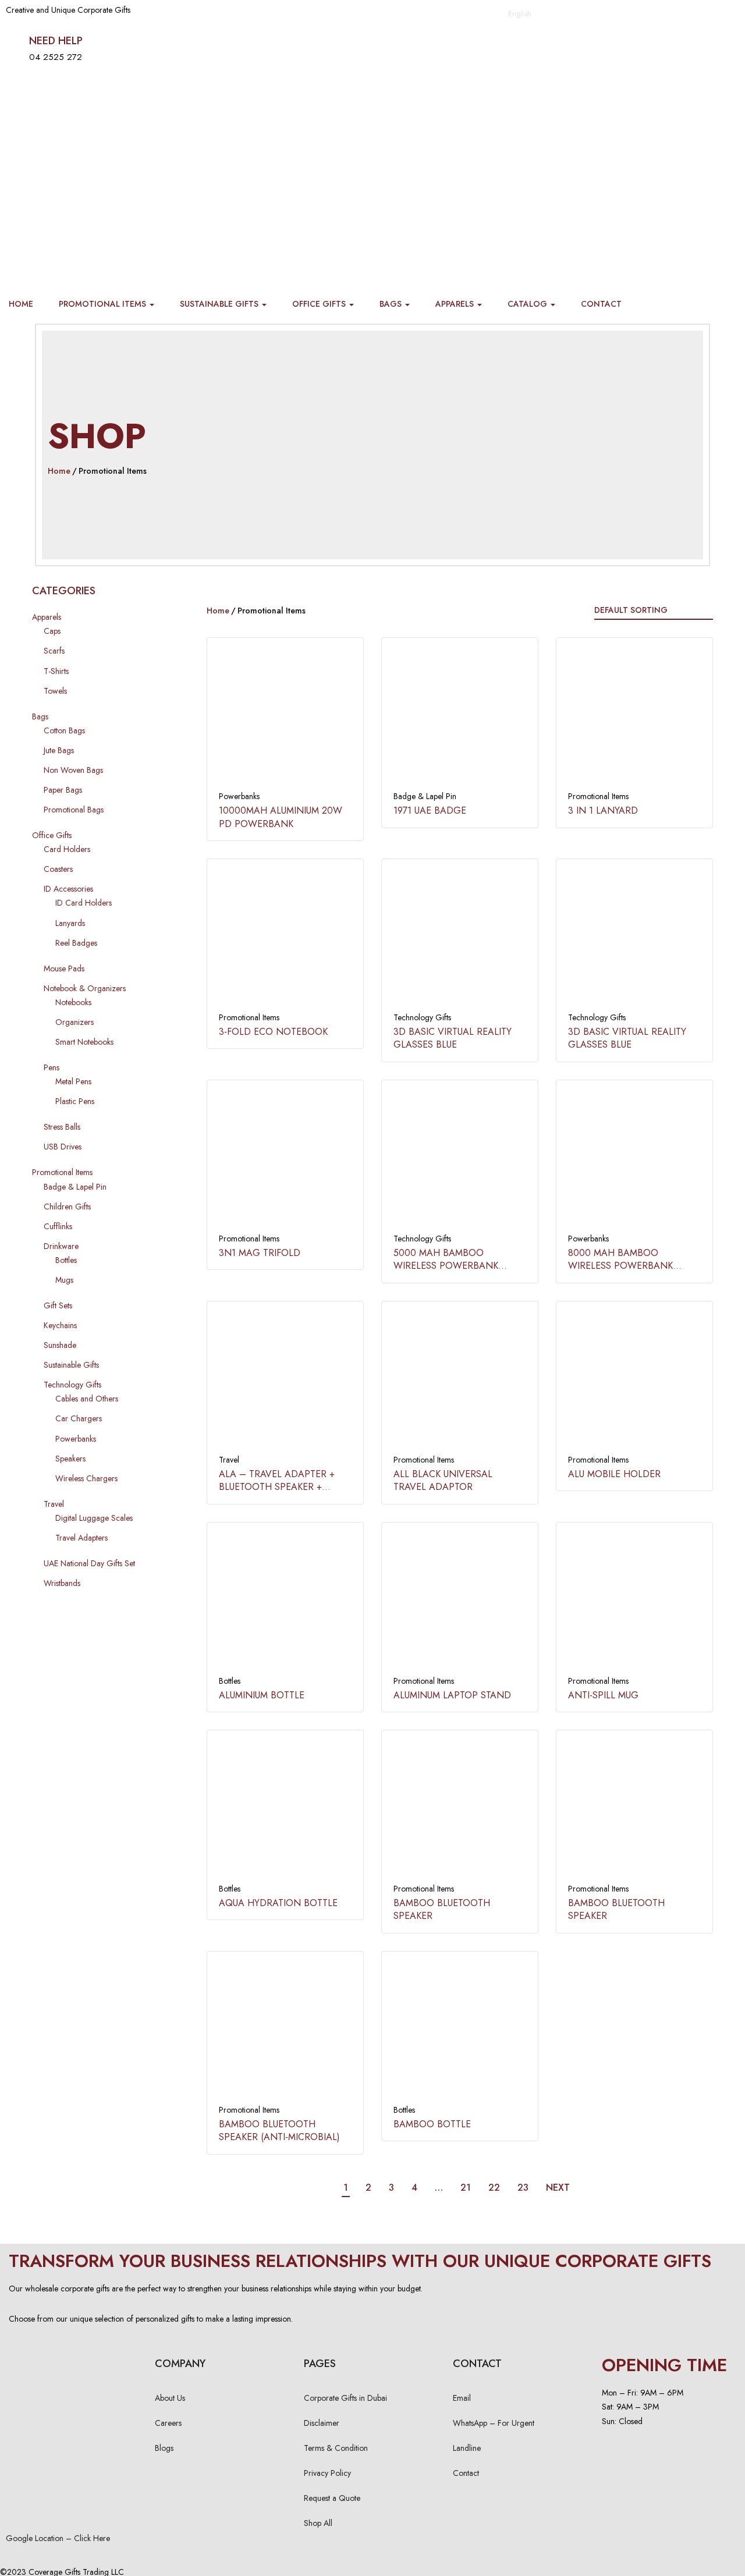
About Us (170, 2398)
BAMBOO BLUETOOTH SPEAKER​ (442, 1909)
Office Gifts (320, 304)
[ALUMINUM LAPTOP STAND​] (460, 1601)
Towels (55, 691)
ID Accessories (68, 889)
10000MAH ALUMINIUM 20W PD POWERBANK (281, 817)
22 (494, 2188)
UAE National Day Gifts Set (89, 1563)
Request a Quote (332, 2498)
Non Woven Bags (73, 770)
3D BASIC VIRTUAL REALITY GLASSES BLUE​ (453, 1038)
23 (523, 2188)
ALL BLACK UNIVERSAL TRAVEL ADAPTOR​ (443, 1480)
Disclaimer (322, 2423)
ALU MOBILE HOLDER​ (614, 1474)
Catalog (528, 304)
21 (466, 2188)
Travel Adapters (81, 1538)
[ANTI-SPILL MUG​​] (634, 1601)
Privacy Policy (327, 2473)
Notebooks (73, 1002)
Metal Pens (73, 1081)
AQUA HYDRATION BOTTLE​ (278, 1903)
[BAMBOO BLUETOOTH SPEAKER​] (460, 1808)
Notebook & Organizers (85, 988)
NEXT (558, 2188)
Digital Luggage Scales (94, 1518)
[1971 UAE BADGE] (460, 716)
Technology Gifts (72, 1385)
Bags (392, 304)
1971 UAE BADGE (430, 810)
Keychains (60, 1325)
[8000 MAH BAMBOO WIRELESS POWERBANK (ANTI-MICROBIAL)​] (634, 1158)
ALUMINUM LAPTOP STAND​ (452, 1695)
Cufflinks (58, 1226)
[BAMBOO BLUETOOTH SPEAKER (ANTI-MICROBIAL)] (285, 2029)
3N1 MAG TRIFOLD (260, 1253)
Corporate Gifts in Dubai (345, 2398)
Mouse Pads (64, 968)
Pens (52, 1067)
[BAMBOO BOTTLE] (460, 2029)
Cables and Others (87, 1399)
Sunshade (60, 1345)
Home (21, 304)
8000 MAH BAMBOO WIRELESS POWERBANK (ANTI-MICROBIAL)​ (620, 1266)
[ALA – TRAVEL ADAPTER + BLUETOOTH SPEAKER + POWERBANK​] (285, 1379)
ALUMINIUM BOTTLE (262, 1695)
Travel (54, 1504)
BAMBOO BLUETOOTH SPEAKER (616, 1909)
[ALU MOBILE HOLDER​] (634, 1379)
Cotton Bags (64, 730)
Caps (52, 631)
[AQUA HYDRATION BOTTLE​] (285, 1808)
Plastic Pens (75, 1101)
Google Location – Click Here (58, 2538)
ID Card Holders (84, 903)
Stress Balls (62, 1127)
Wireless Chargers (86, 1478)
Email (462, 2398)
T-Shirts (56, 671)
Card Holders (67, 849)
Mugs (64, 1280)
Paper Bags (63, 790)
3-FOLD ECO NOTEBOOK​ (273, 1032)
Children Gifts (67, 1207)
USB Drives (63, 1147)
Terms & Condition (336, 2448)
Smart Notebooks (84, 1042)
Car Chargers (79, 1418)
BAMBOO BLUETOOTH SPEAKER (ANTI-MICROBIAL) (279, 2130)
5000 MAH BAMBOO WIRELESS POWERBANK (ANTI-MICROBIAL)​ (446, 1266)
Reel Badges (76, 943)
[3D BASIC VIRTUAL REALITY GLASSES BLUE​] (460, 937)
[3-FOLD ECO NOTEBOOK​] (285, 937)
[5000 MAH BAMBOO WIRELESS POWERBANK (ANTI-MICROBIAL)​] (460, 1158)
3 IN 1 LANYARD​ (603, 810)
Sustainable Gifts (220, 304)
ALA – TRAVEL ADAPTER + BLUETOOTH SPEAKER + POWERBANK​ (277, 1487)
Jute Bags (59, 750)
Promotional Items (104, 304)
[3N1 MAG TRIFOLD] (285, 1158)
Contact (601, 304)
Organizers (74, 1022)
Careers (168, 2423)
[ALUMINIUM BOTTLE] (285, 1601)
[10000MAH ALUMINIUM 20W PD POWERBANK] (285, 716)
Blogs (164, 2448)
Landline (467, 2448)
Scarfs (54, 651)
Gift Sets (58, 1305)
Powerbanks (76, 1439)
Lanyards (70, 923)
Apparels (456, 304)
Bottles (66, 1260)
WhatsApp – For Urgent (494, 2423)
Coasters (58, 869)
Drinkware (61, 1246)
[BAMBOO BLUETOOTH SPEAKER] (634, 1808)
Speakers (70, 1459)
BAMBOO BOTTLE (432, 2124)
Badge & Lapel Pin (75, 1187)
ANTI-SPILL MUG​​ (603, 1695)
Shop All (318, 2523)
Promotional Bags (74, 810)
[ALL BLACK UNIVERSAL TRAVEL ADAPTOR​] (460, 1379)
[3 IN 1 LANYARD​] (634, 716)
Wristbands (62, 1583)
